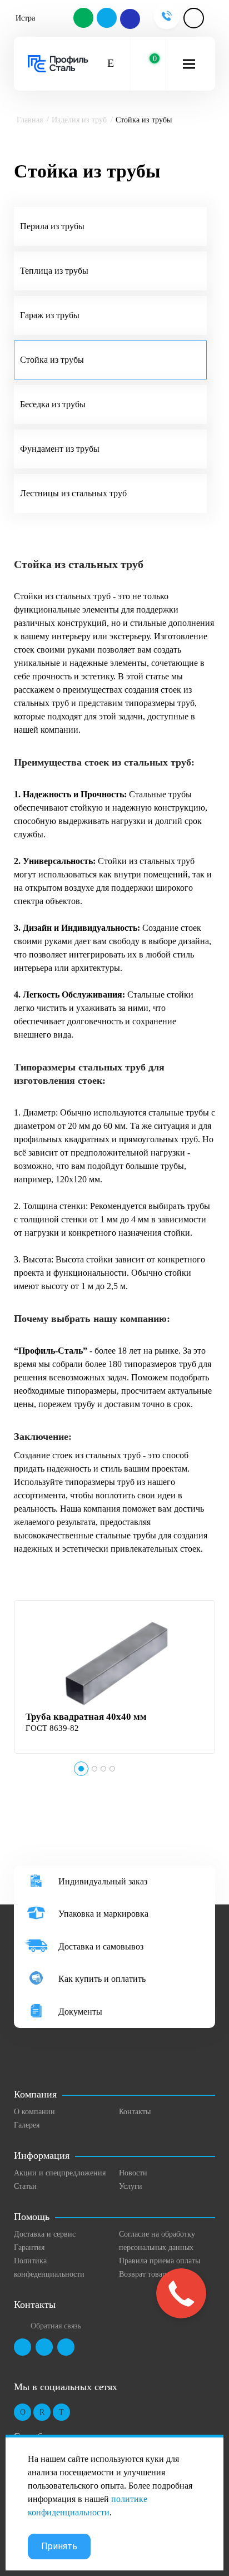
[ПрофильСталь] (58, 64)
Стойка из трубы (52, 360)
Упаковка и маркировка (103, 1914)
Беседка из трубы (53, 404)
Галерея (27, 2125)
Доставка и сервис (45, 2234)
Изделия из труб (79, 120)
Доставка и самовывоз (101, 1946)
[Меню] (189, 64)
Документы (80, 2012)
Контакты (135, 2112)
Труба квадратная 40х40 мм (86, 1717)
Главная (30, 120)
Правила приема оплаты (160, 2261)
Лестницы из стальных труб (73, 493)
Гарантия (29, 2247)
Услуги (131, 2186)
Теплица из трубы (54, 271)
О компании (34, 2112)
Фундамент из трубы (60, 449)
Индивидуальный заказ (103, 1881)
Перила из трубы (52, 226)
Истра (25, 18)
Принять (59, 2546)
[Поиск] (111, 64)
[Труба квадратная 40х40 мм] (116, 1666)
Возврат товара (144, 2274)
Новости (133, 2173)
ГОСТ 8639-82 (52, 1728)
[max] (130, 19)
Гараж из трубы (50, 315)
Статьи (25, 2186)
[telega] (107, 19)
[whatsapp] (84, 19)
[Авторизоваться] (194, 18)
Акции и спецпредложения (60, 2173)
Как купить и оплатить (102, 1979)
